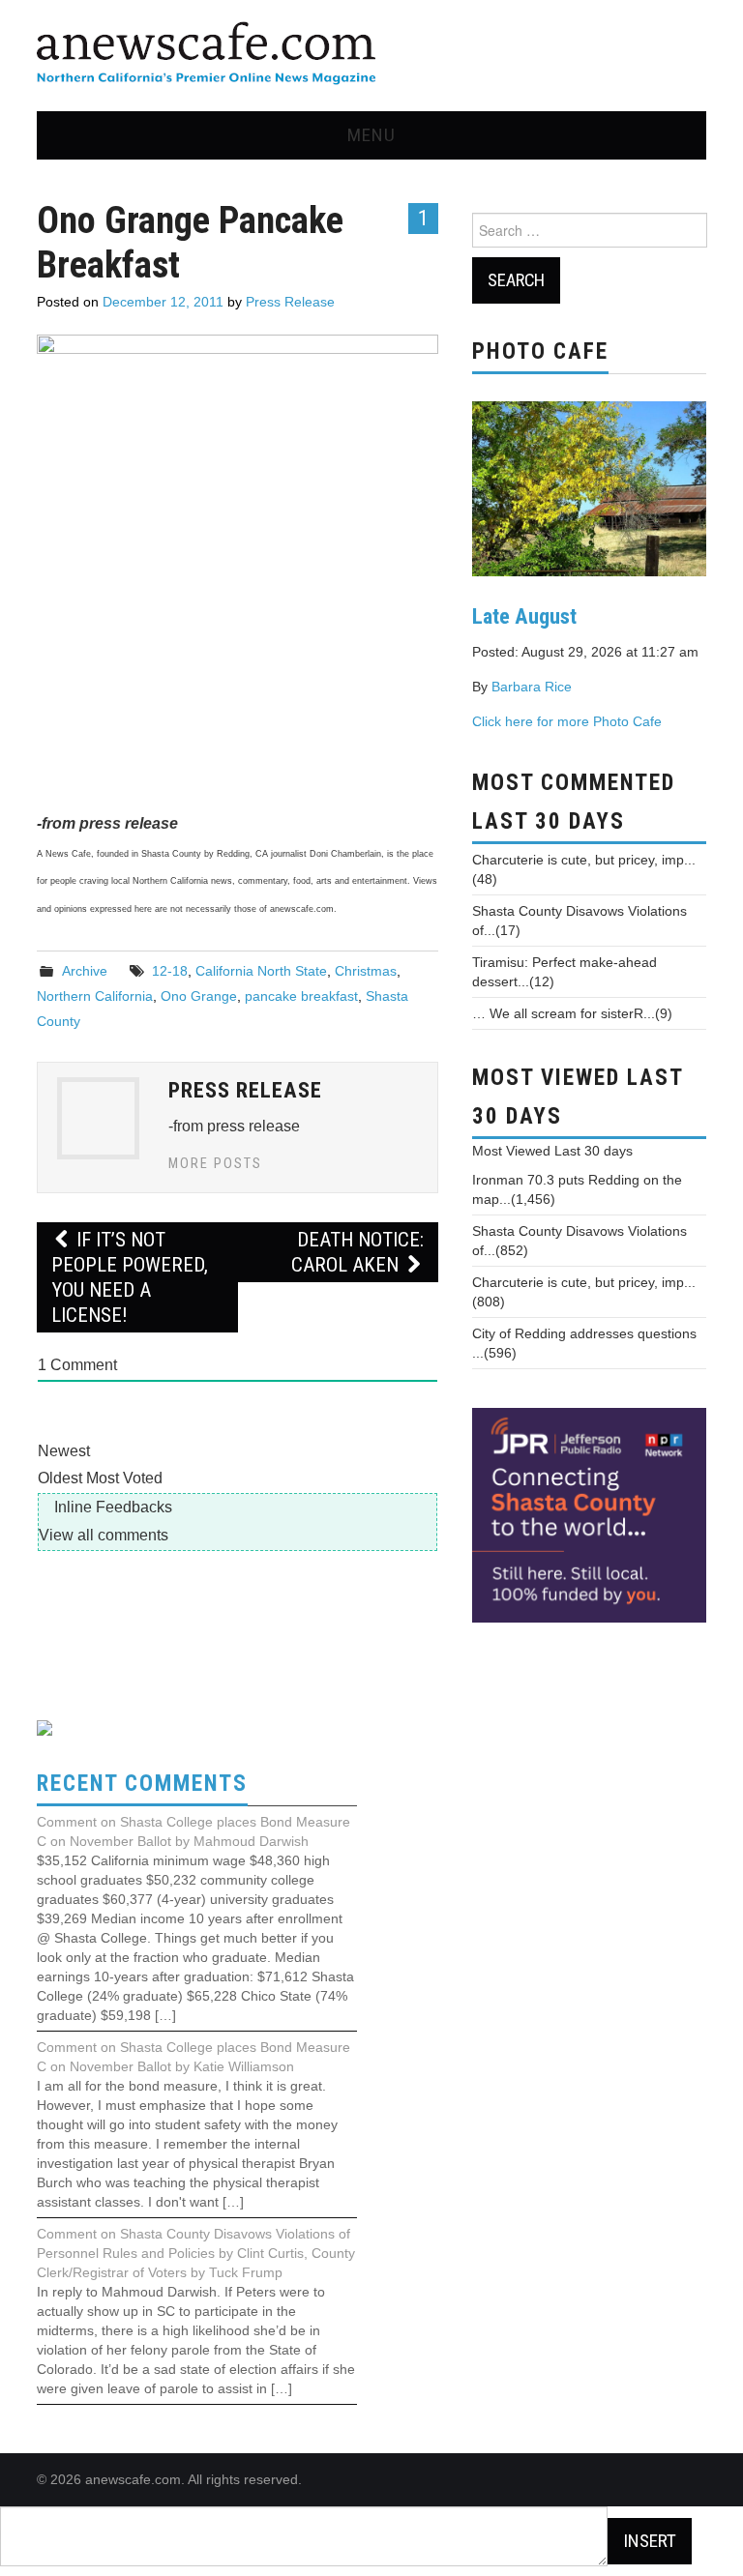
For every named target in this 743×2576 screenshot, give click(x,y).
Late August (524, 616)
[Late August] (589, 487)
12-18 (170, 971)
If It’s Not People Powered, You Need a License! (130, 1277)
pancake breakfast (301, 996)
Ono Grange (199, 996)
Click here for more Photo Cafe (567, 721)
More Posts (215, 1164)
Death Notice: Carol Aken (357, 1252)
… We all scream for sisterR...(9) (572, 1013)
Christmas (366, 971)
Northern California (95, 996)
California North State (261, 971)
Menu (371, 135)
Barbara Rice (532, 687)
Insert (650, 2541)
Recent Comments (142, 1784)
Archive (85, 971)
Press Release (290, 302)
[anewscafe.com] (206, 55)
